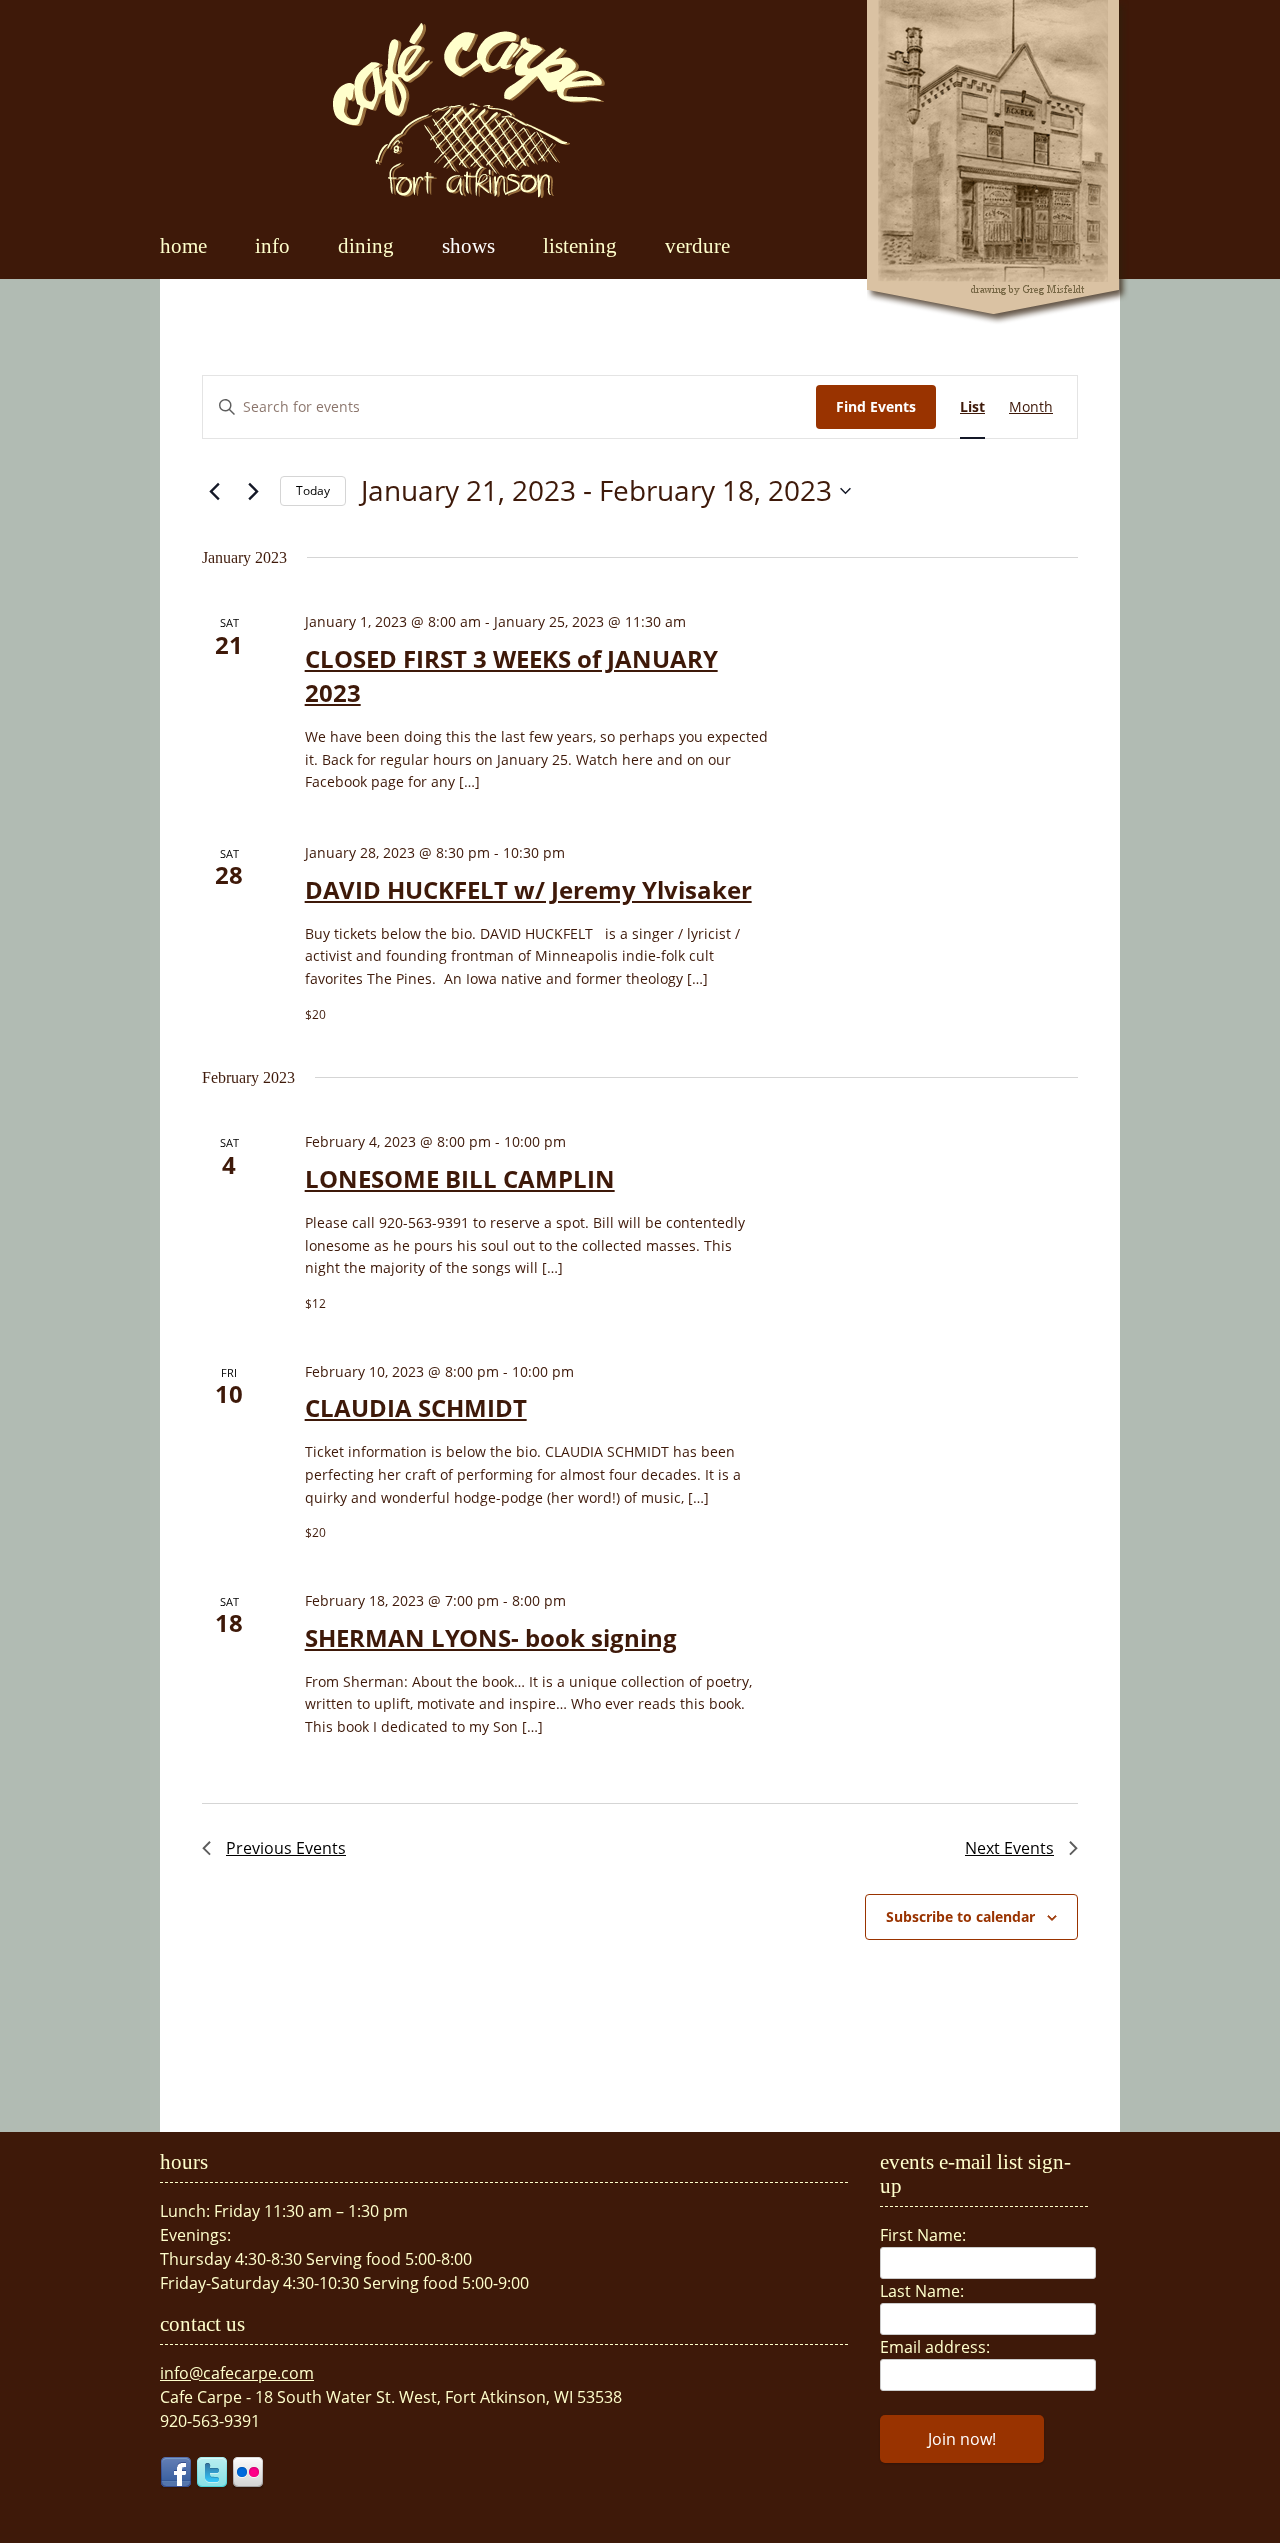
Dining (366, 245)
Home (183, 245)
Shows (468, 245)
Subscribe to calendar (960, 1916)
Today (313, 490)
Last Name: (922, 2291)
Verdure (697, 245)
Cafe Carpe (469, 110)
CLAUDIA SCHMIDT (416, 1407)
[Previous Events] (214, 491)
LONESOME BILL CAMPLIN (460, 1178)
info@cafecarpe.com (237, 2373)
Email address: (935, 2347)
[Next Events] (253, 491)
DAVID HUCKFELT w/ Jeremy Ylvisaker (528, 889)
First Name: (923, 2235)
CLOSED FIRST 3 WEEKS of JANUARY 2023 (511, 675)
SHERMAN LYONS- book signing (491, 1637)
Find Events (876, 406)
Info (272, 245)
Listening (580, 245)
